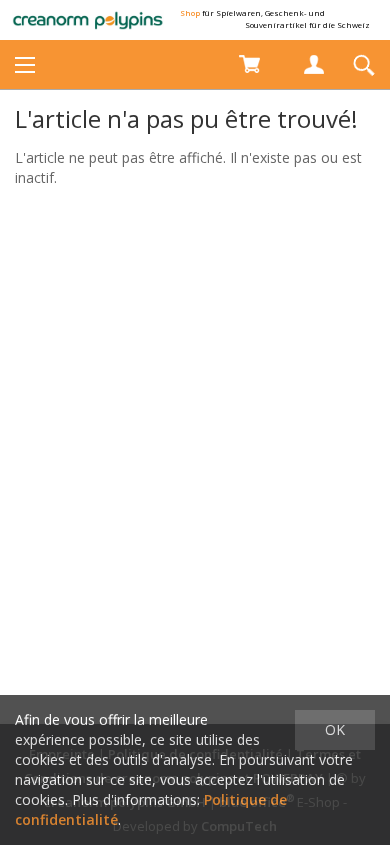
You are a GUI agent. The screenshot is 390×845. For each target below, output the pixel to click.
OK (335, 729)
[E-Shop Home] (88, 20)
